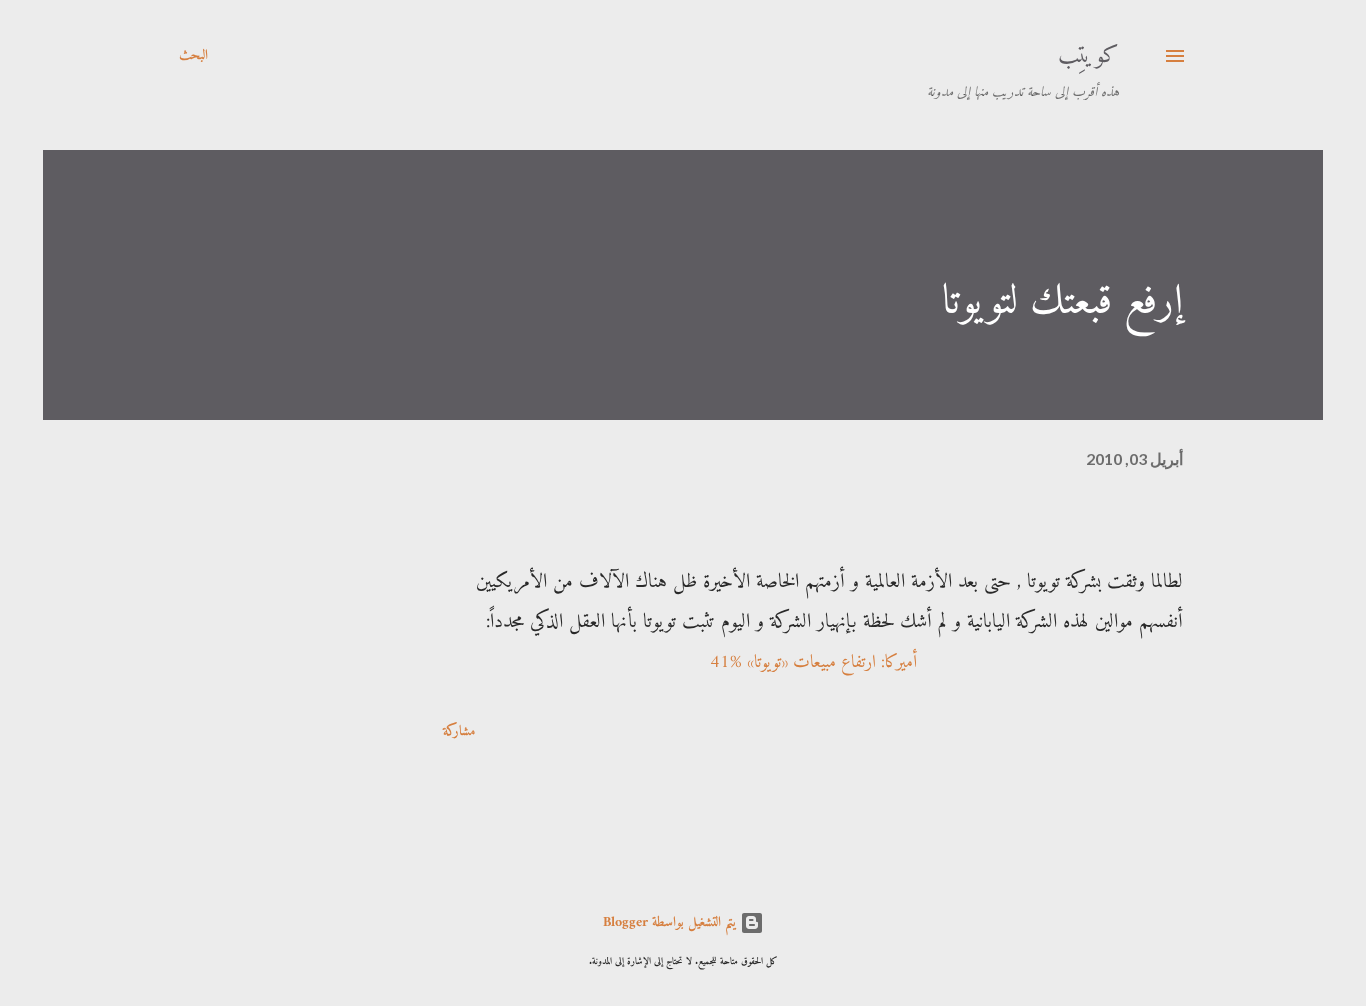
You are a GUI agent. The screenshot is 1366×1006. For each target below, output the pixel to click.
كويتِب (1088, 56)
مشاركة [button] (459, 731)
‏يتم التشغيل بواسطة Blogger (671, 922)
